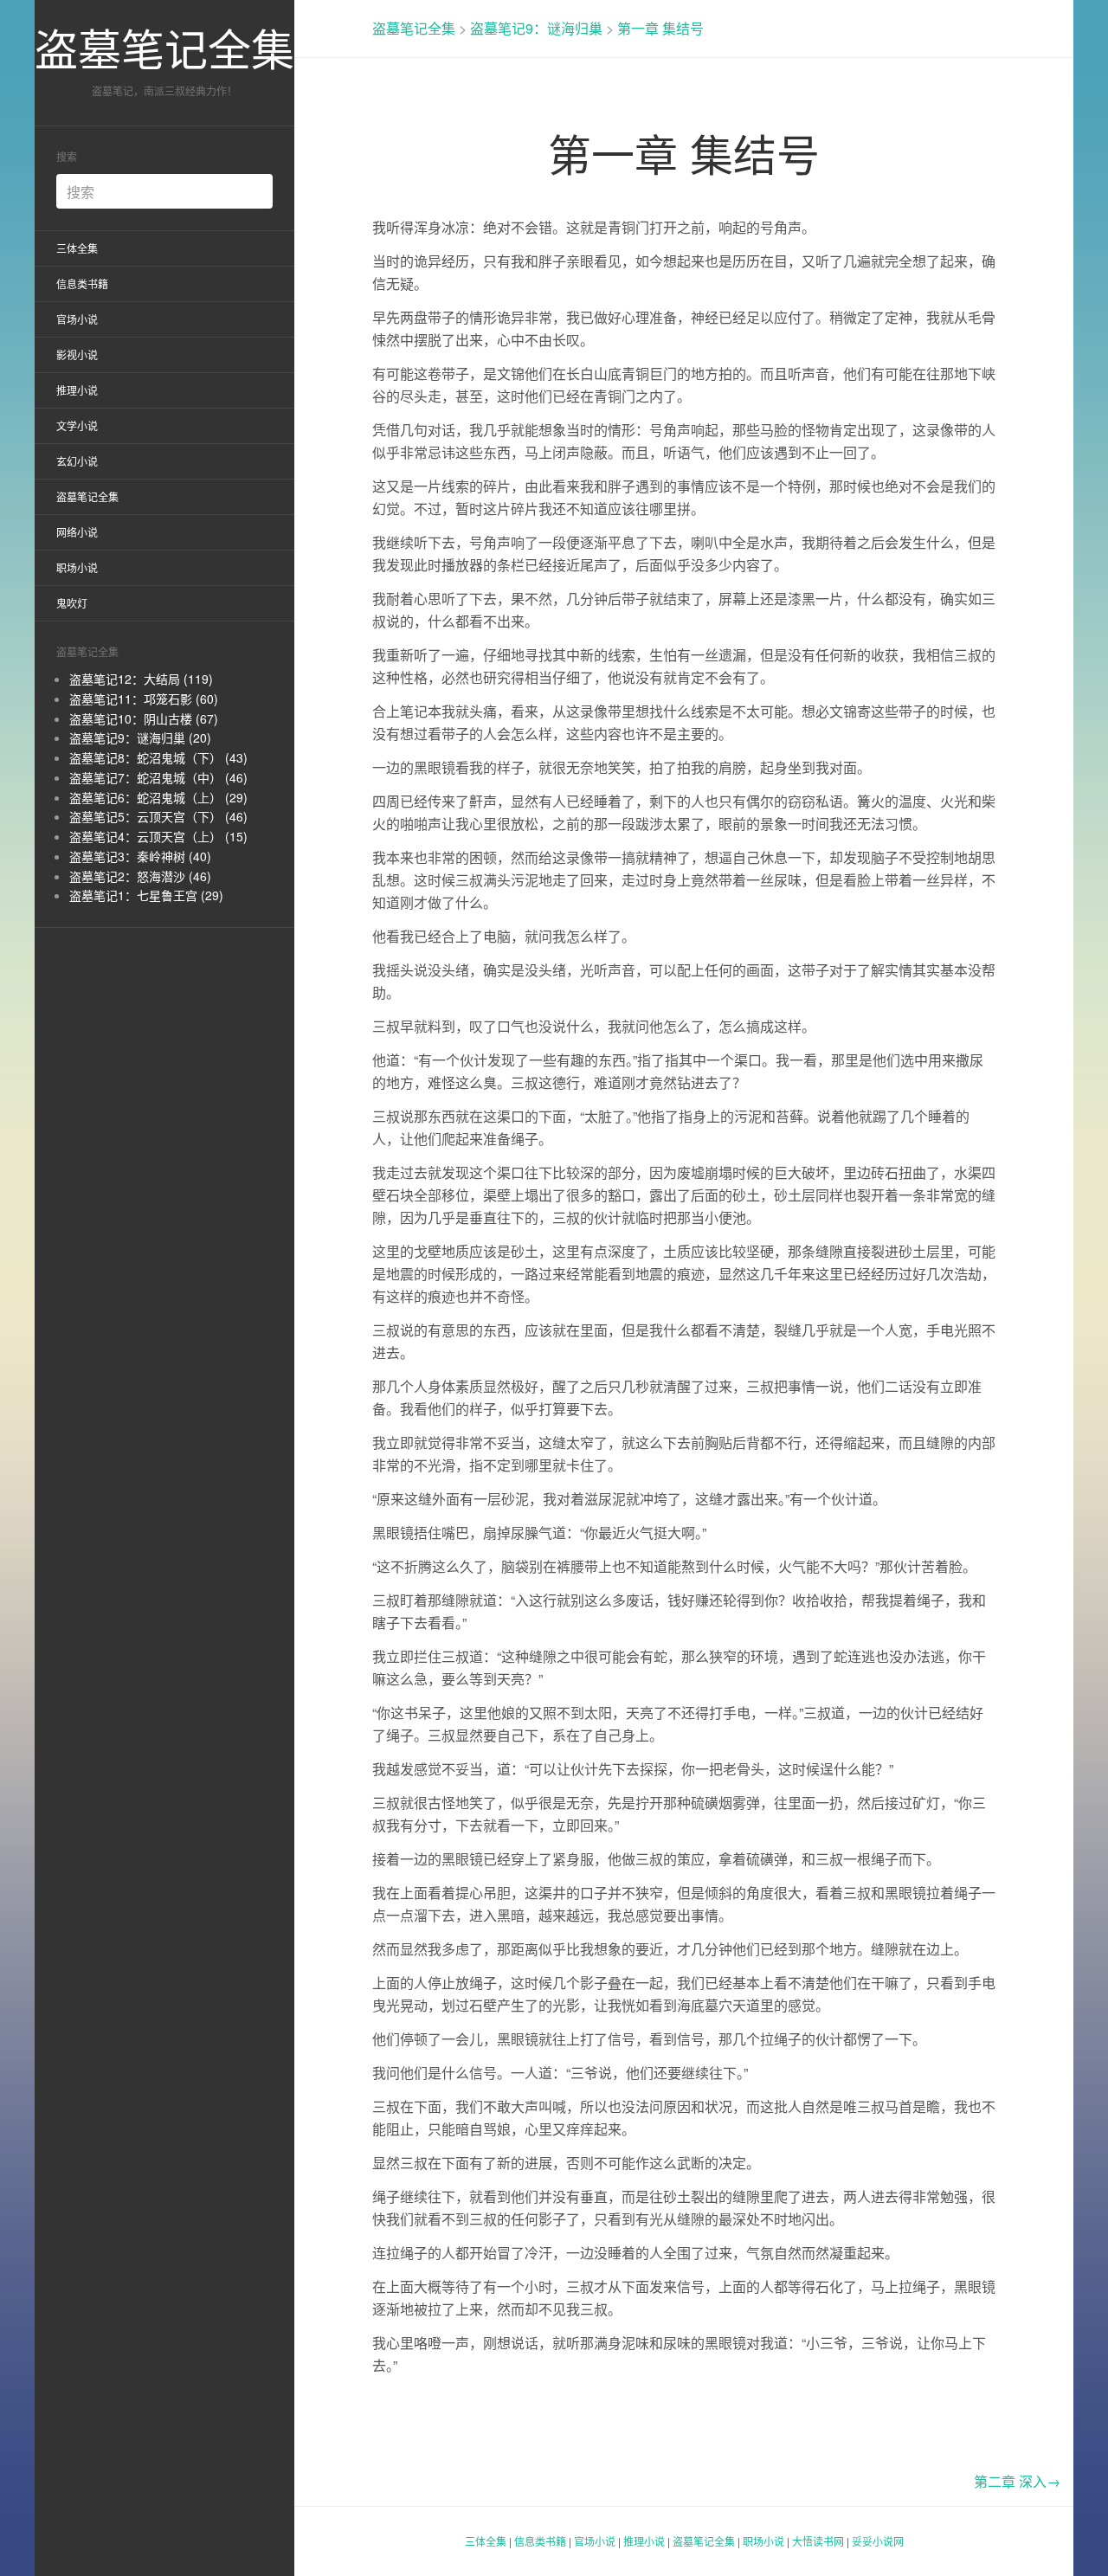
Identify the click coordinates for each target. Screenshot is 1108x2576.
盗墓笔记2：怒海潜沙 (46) (140, 876)
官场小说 (77, 319)
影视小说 (77, 354)
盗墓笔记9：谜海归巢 (536, 28)
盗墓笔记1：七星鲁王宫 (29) (146, 895)
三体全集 (77, 248)
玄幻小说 (77, 461)
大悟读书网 (818, 2541)
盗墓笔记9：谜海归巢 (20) (140, 737)
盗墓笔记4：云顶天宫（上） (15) (158, 836)
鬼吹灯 (72, 603)
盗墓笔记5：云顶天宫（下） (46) (158, 816)
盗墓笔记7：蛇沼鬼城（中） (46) (158, 777)
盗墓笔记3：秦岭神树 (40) (140, 856)
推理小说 (77, 390)
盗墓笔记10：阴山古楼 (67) (144, 718)
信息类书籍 (82, 283)
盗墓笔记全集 (164, 48)
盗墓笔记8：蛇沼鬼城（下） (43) (158, 757)
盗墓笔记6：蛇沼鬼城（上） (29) (158, 797)
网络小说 (77, 532)
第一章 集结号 (660, 28)
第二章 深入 (1017, 2481)
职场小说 (77, 567)
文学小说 (77, 425)
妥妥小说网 (878, 2541)
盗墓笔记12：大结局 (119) (141, 679)
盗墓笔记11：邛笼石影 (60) (144, 699)
